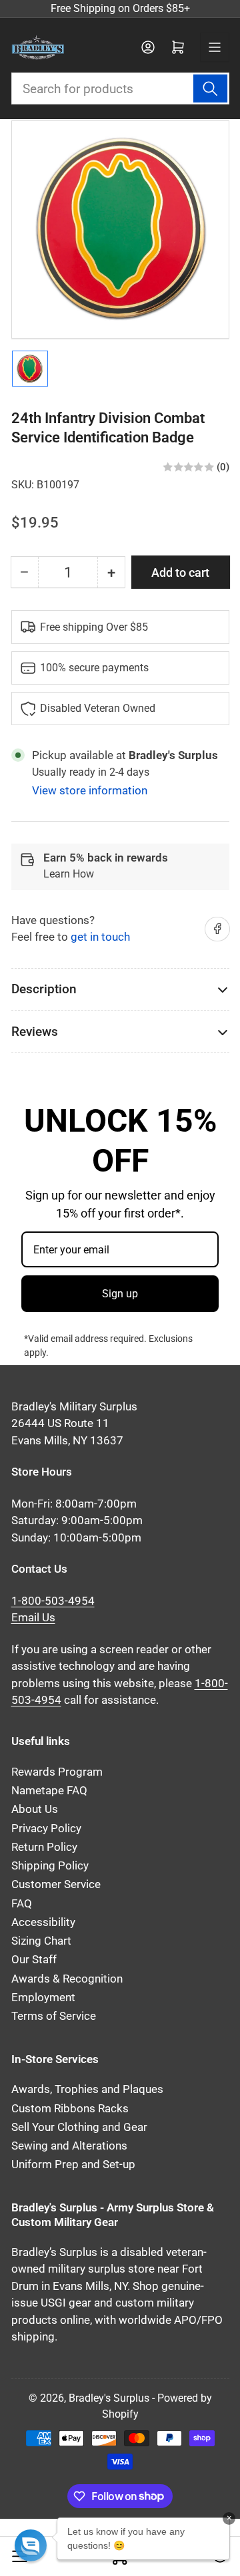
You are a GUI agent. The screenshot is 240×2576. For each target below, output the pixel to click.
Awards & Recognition (67, 1979)
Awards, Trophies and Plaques (87, 2089)
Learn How (69, 874)
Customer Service (56, 1884)
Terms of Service (54, 2016)
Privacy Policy (46, 1829)
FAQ (22, 1904)
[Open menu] (215, 47)
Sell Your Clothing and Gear (79, 2127)
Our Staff (34, 1960)
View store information (90, 791)
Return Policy (44, 1847)
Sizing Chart (41, 1941)
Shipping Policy (50, 1866)
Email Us (33, 1618)
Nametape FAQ (49, 1791)
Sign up (120, 1294)
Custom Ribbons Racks (70, 2109)
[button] (31, 2545)
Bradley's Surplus (109, 2398)
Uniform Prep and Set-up (73, 2165)
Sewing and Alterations (69, 2146)
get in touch (100, 937)
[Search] (210, 88)
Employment (43, 1998)
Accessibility (43, 1922)
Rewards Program (57, 1772)
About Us (35, 1809)
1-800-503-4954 (53, 1601)
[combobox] (120, 88)
